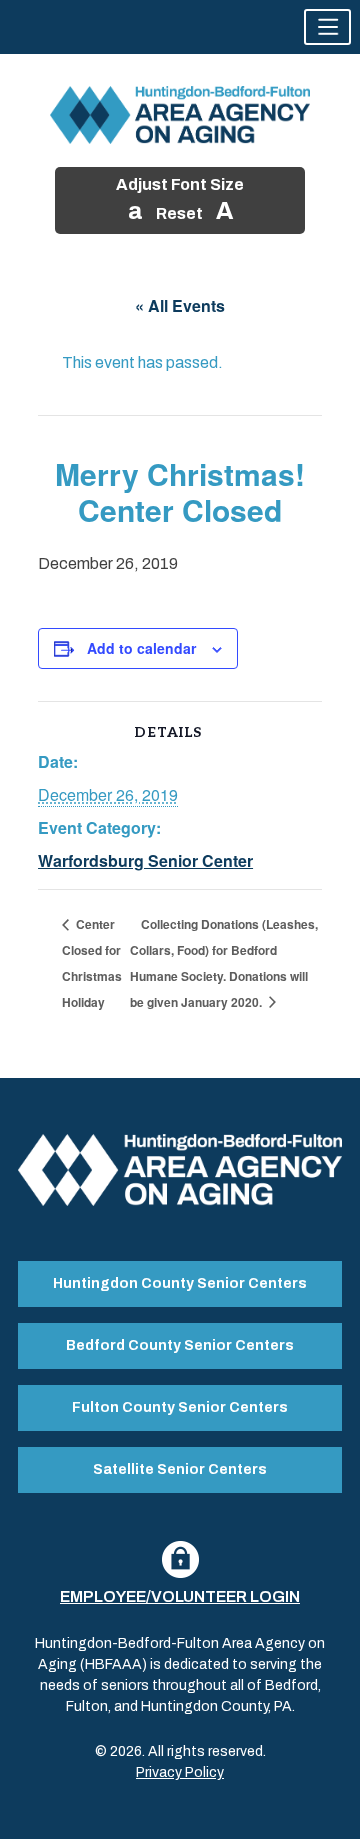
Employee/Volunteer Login (180, 1596)
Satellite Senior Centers (180, 1469)
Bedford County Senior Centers (180, 1345)
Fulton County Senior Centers (180, 1407)
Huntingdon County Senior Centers (180, 1283)
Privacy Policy (180, 1772)
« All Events (180, 305)
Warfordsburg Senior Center (145, 860)
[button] (327, 27)
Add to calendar (141, 648)
